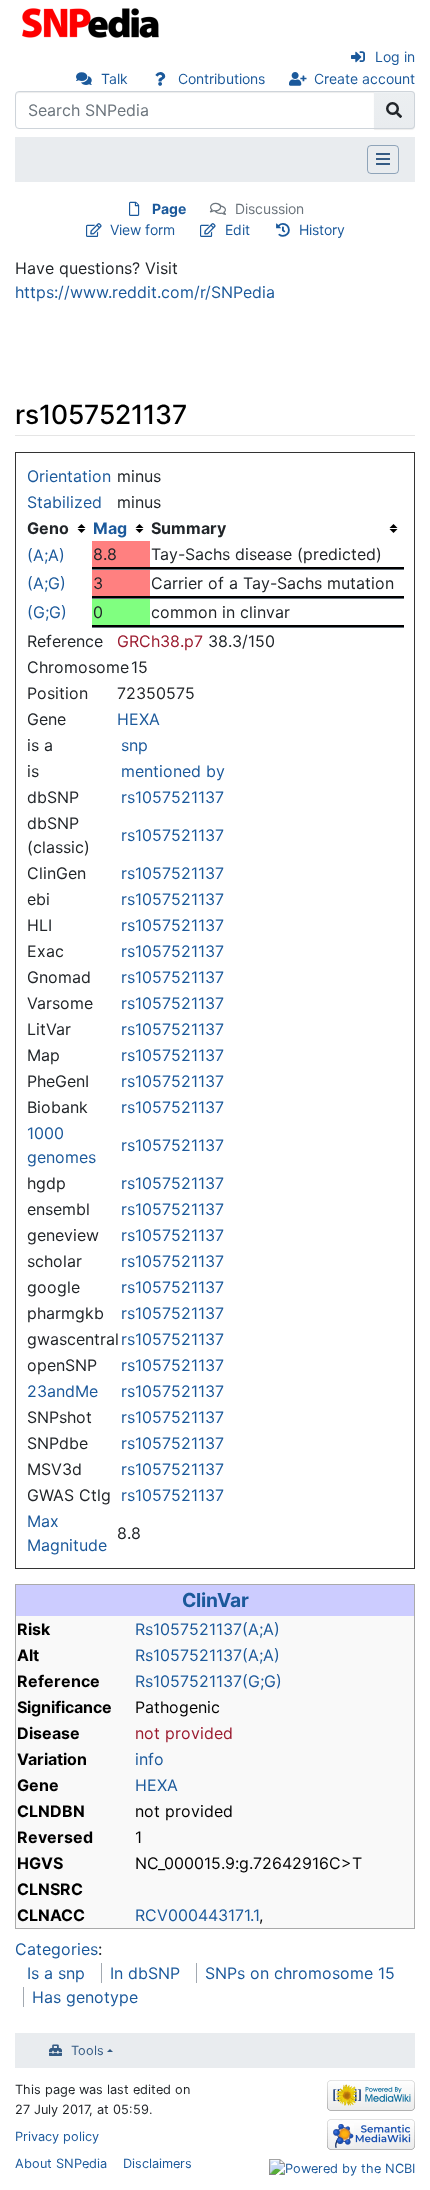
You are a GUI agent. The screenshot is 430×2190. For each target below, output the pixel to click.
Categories (56, 1949)
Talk (114, 78)
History (322, 229)
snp (134, 745)
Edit (237, 229)
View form (142, 229)
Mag (110, 528)
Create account (364, 78)
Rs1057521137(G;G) (208, 1681)
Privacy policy (57, 2136)
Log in (395, 56)
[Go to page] (394, 110)
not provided (184, 1733)
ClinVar (215, 1600)
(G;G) (47, 612)
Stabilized (64, 502)
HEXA (138, 719)
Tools (87, 2050)
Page (169, 208)
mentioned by (173, 771)
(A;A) (46, 555)
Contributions (221, 78)
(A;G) (46, 583)
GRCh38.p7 (160, 641)
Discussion (269, 208)
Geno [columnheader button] (48, 528)
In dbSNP (145, 1973)
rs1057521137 (172, 797)
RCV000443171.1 (197, 1915)
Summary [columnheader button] (188, 528)
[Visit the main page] (92, 21)
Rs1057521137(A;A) (207, 1629)
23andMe (62, 1391)
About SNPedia (61, 2163)
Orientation (69, 476)
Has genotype (85, 1997)
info (149, 1759)
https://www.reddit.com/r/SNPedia (145, 292)
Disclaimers (157, 2163)
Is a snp (56, 1973)
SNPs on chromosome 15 (300, 1973)
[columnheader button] (121, 528)
